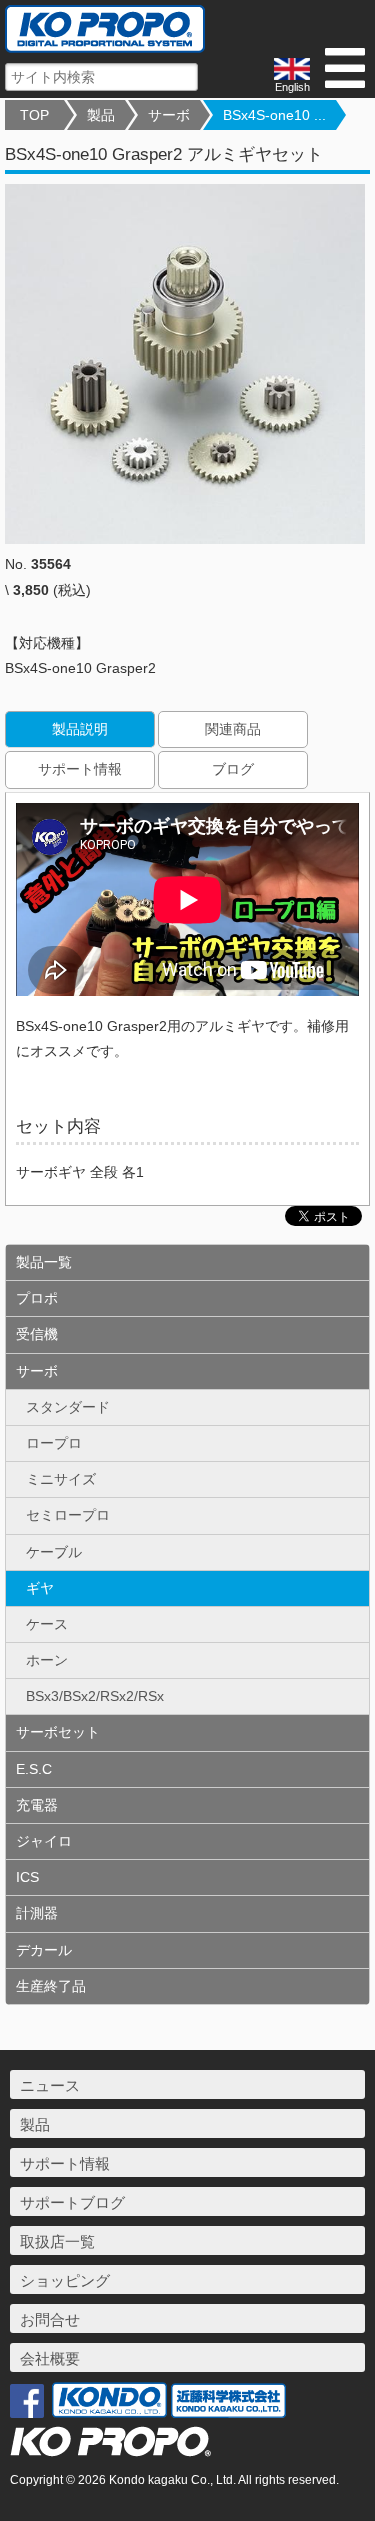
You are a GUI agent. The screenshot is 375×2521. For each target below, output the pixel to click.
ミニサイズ (61, 1479)
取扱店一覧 (57, 2241)
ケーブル (54, 1552)
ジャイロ (44, 1841)
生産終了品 (51, 1986)
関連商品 (233, 729)
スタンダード (68, 1407)
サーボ (169, 115)
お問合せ (50, 2319)
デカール (44, 1950)
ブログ (233, 769)
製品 (101, 115)
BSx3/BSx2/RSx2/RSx (95, 1696)
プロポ (37, 1298)
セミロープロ (68, 1515)
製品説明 (80, 729)
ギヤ (40, 1588)
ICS (27, 1877)
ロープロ (54, 1443)
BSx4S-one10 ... (274, 115)
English (292, 87)
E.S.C (34, 1769)
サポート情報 (80, 769)
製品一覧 (44, 1262)
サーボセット (58, 1732)
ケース (47, 1624)
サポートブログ (72, 2202)
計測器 (37, 1913)
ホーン (47, 1660)
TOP (34, 115)
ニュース (50, 2085)
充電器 (37, 1805)
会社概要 (50, 2358)
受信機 (37, 1334)
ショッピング (65, 2280)
